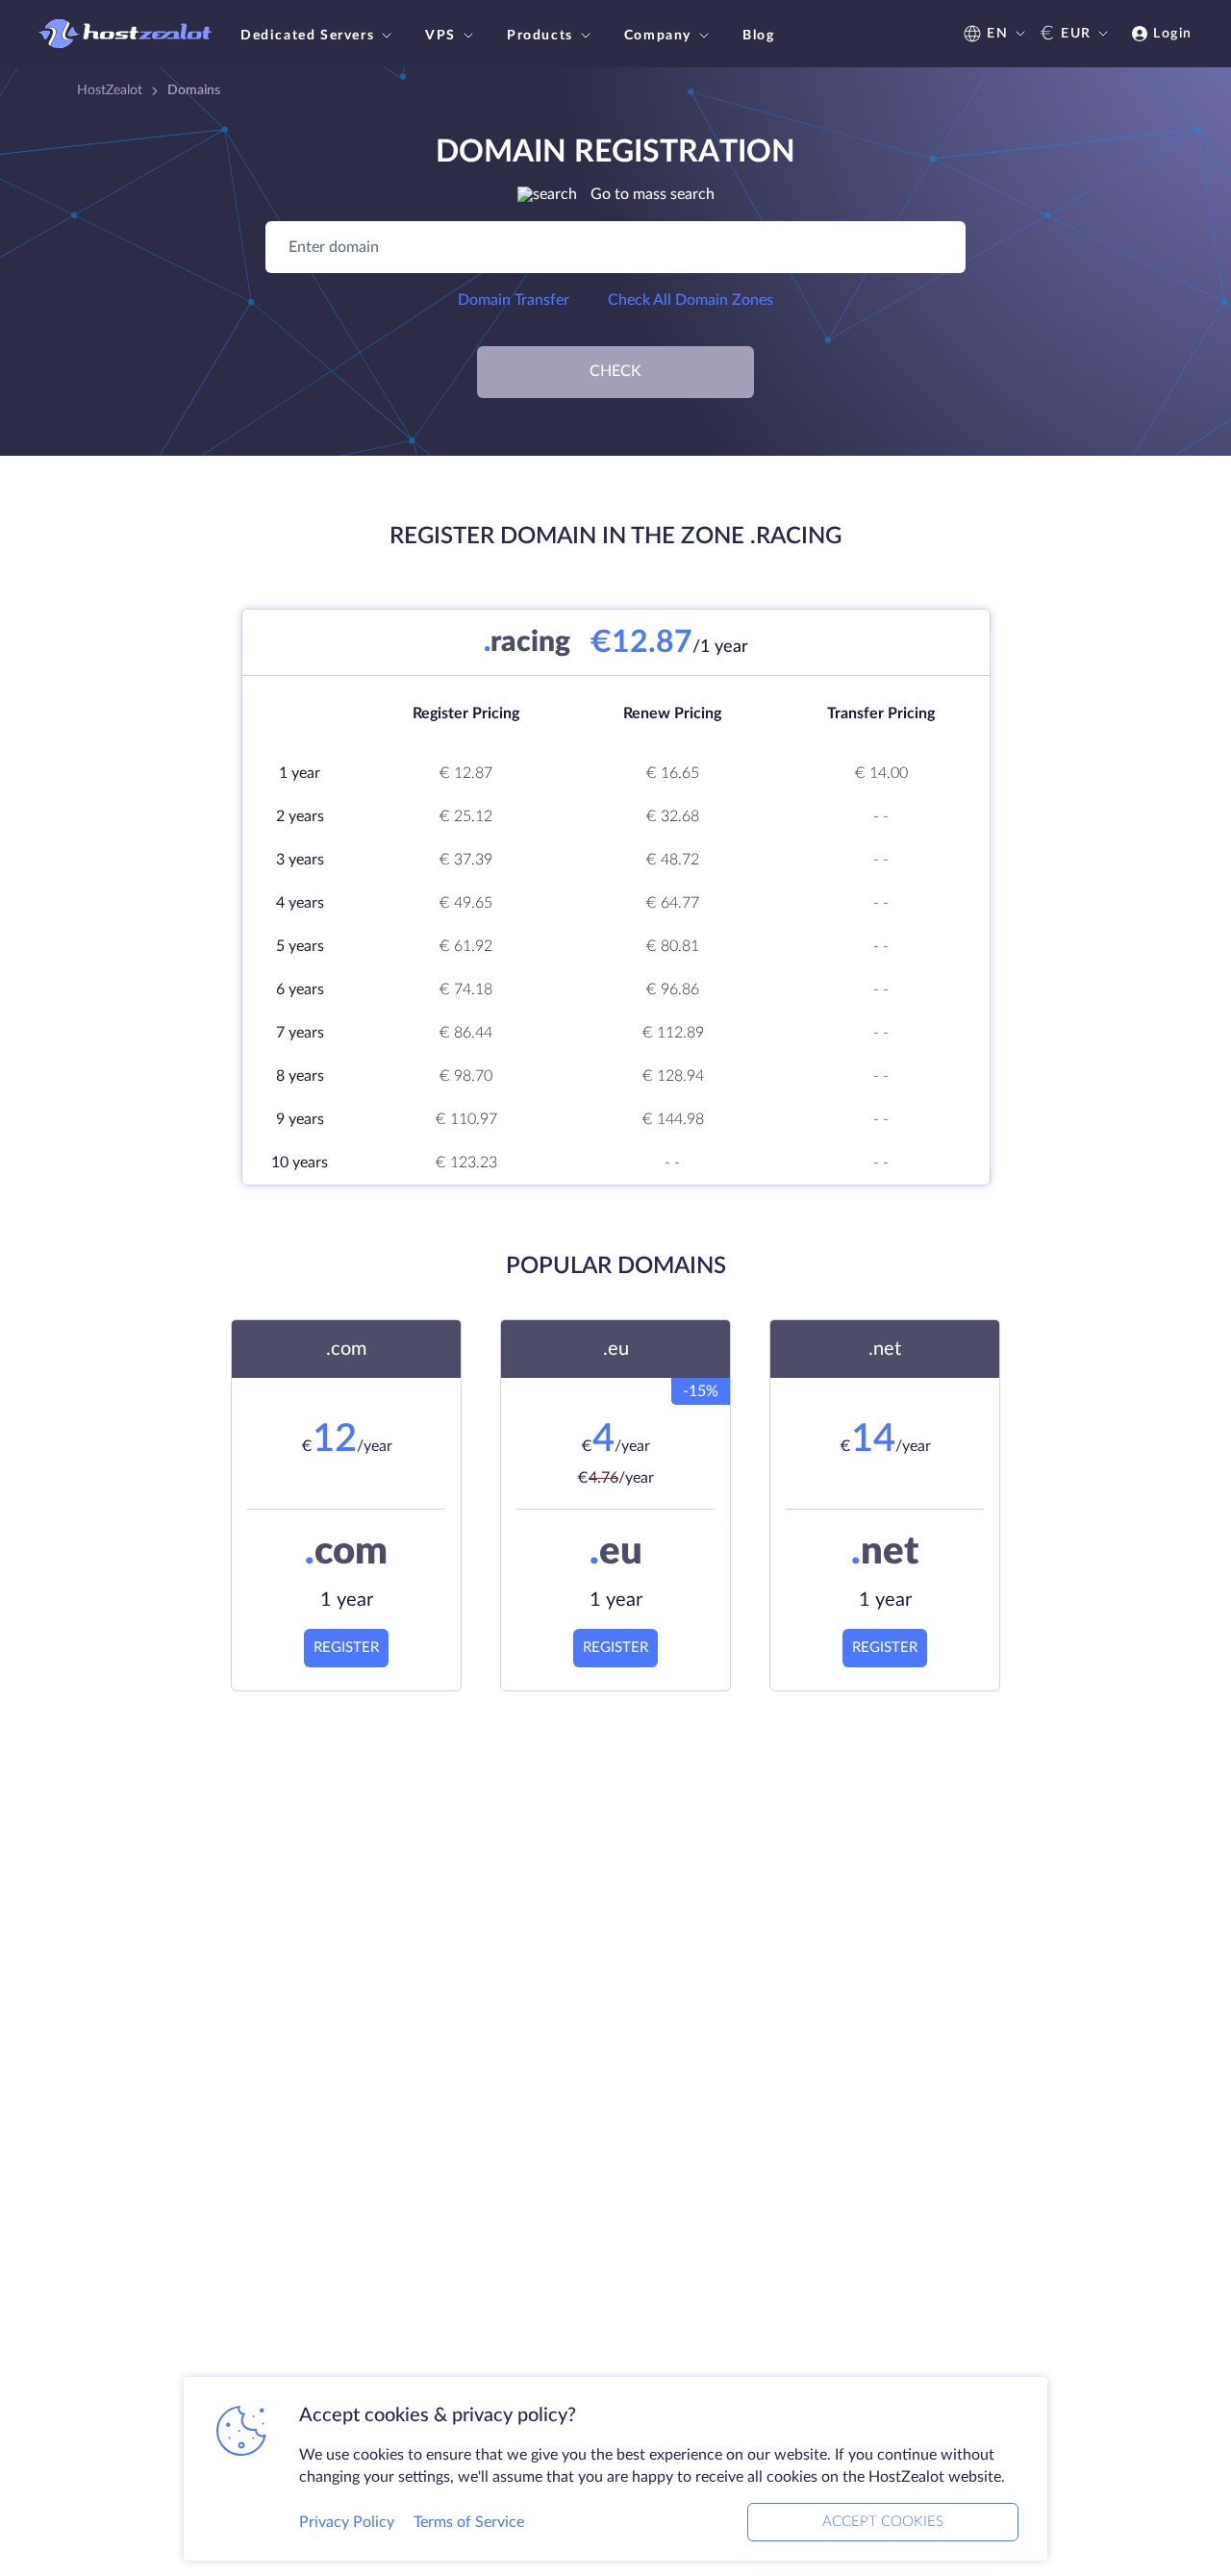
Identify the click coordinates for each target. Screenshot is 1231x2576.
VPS (440, 36)
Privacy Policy (347, 2522)
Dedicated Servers (307, 36)
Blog (758, 36)
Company (658, 36)
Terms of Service (469, 2522)
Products (540, 36)
